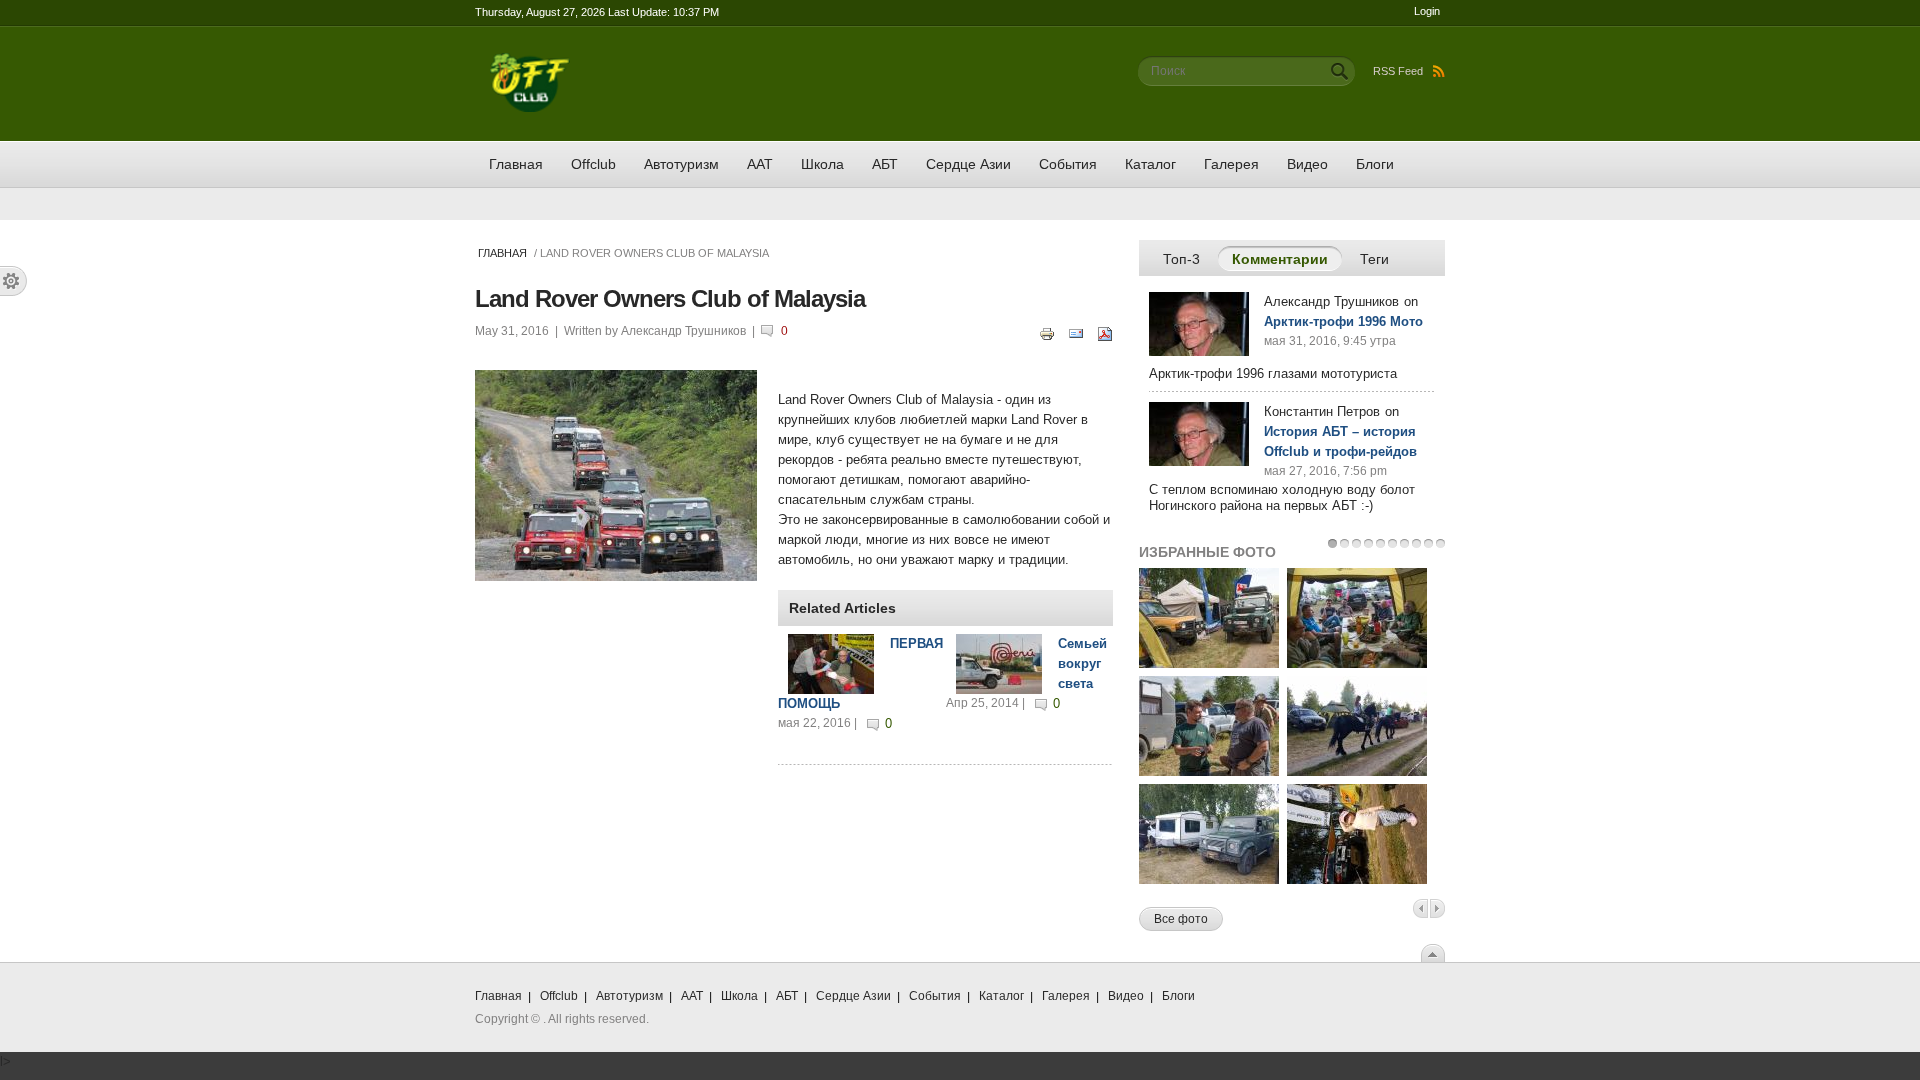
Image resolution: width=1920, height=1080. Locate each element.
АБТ (885, 164)
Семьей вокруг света (1082, 663)
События (1068, 164)
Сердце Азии (968, 164)
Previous (1420, 908)
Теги (1374, 259)
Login (1427, 11)
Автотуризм (681, 164)
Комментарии (1287, 259)
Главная (516, 164)
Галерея (1231, 164)
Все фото (1181, 919)
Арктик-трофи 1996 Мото (1343, 321)
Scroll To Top (1433, 953)
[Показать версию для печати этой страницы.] (1047, 332)
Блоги (1375, 164)
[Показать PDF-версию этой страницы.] (1105, 332)
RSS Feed (1398, 71)
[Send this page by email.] (1076, 332)
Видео (1307, 164)
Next (1437, 908)
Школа (822, 164)
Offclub (593, 164)
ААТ (760, 164)
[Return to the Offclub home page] (530, 62)
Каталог (1150, 164)
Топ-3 (1181, 259)
